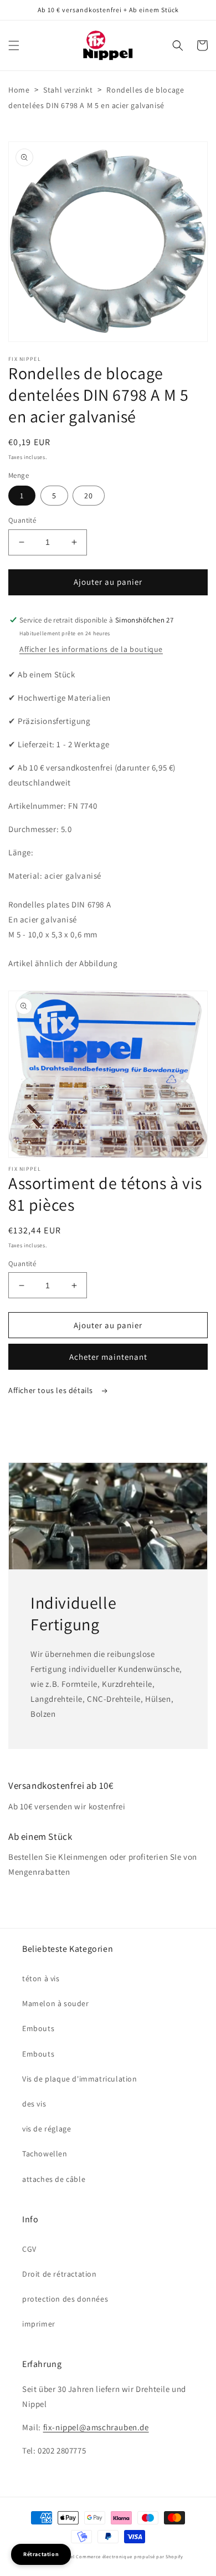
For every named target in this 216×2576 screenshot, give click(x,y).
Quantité (22, 520)
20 (89, 496)
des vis (34, 2104)
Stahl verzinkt (68, 90)
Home (19, 90)
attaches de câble (54, 2179)
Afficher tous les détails (52, 1390)
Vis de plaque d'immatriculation (80, 2079)
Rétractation (41, 2554)
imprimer (39, 2324)
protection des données (65, 2299)
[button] (14, 45)
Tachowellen (45, 2154)
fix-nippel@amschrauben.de (96, 2427)
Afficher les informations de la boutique (91, 649)
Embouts (38, 2028)
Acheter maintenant (108, 1357)
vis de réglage (47, 2129)
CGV (29, 2249)
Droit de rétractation (60, 2274)
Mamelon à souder (56, 2003)
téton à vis (41, 1978)
